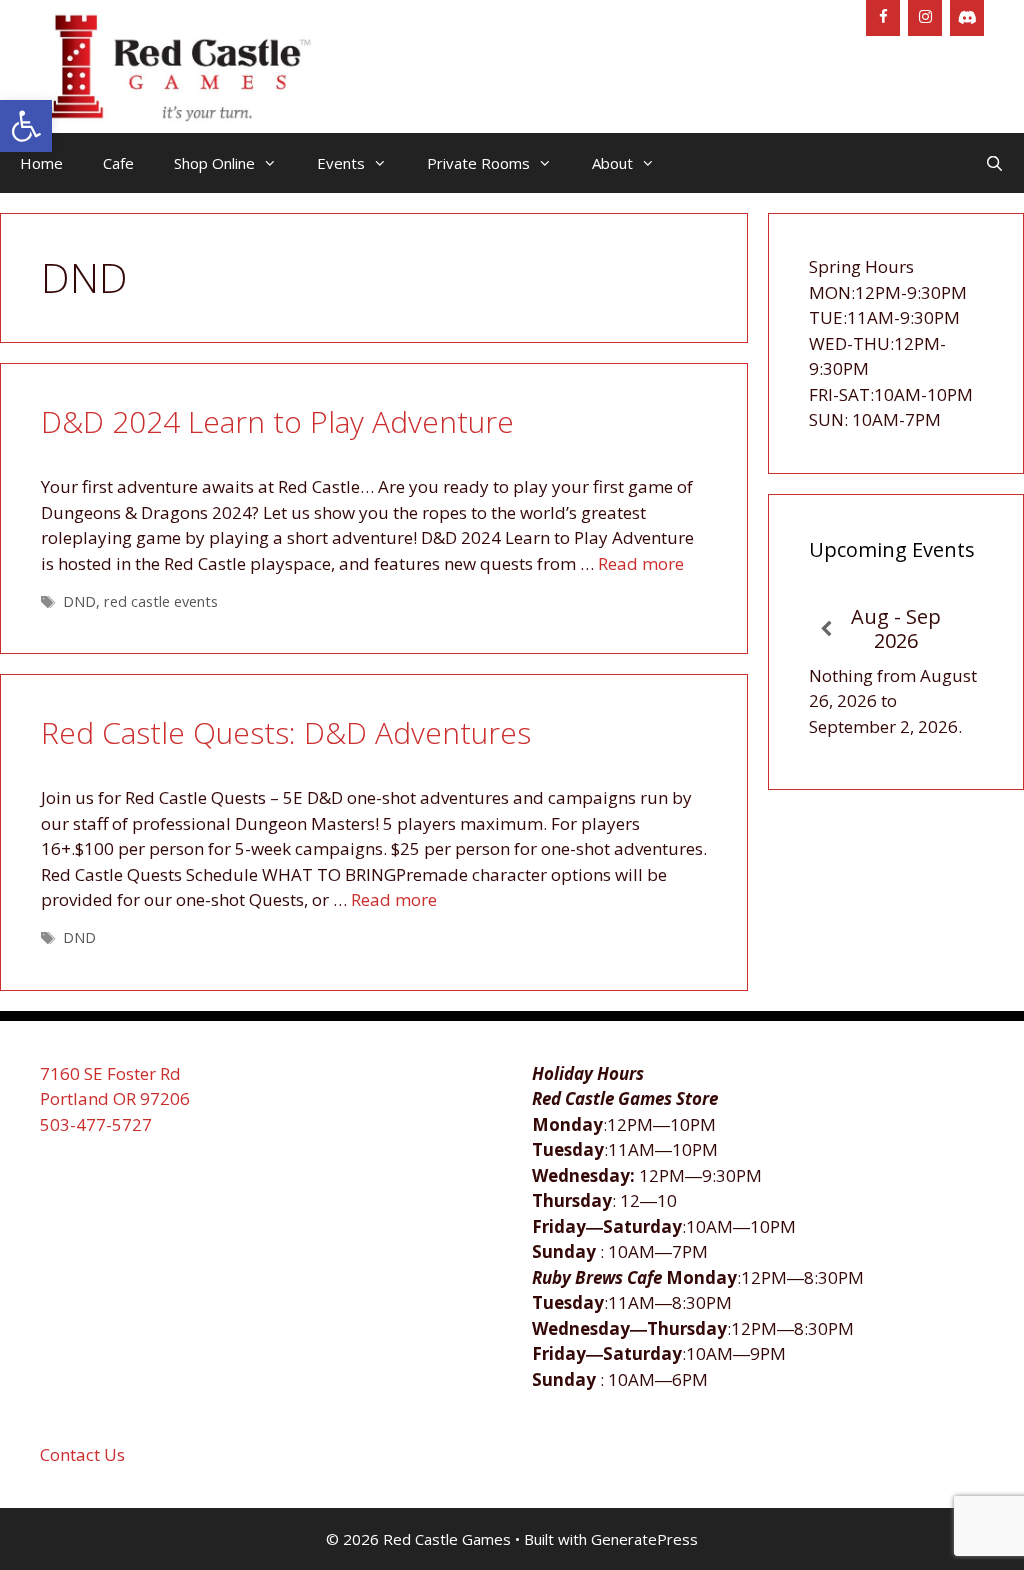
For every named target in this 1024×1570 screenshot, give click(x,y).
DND (79, 601)
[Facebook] (883, 18)
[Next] (965, 629)
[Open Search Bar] (994, 163)
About (612, 163)
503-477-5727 (96, 1124)
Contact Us (82, 1454)
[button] (26, 126)
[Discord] (967, 18)
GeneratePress (644, 1539)
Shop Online (214, 163)
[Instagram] (925, 18)
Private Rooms (478, 163)
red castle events (161, 601)
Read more (641, 563)
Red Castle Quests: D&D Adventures (286, 732)
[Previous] (826, 629)
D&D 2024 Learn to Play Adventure (277, 421)
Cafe (118, 163)
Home (41, 163)
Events (341, 163)
